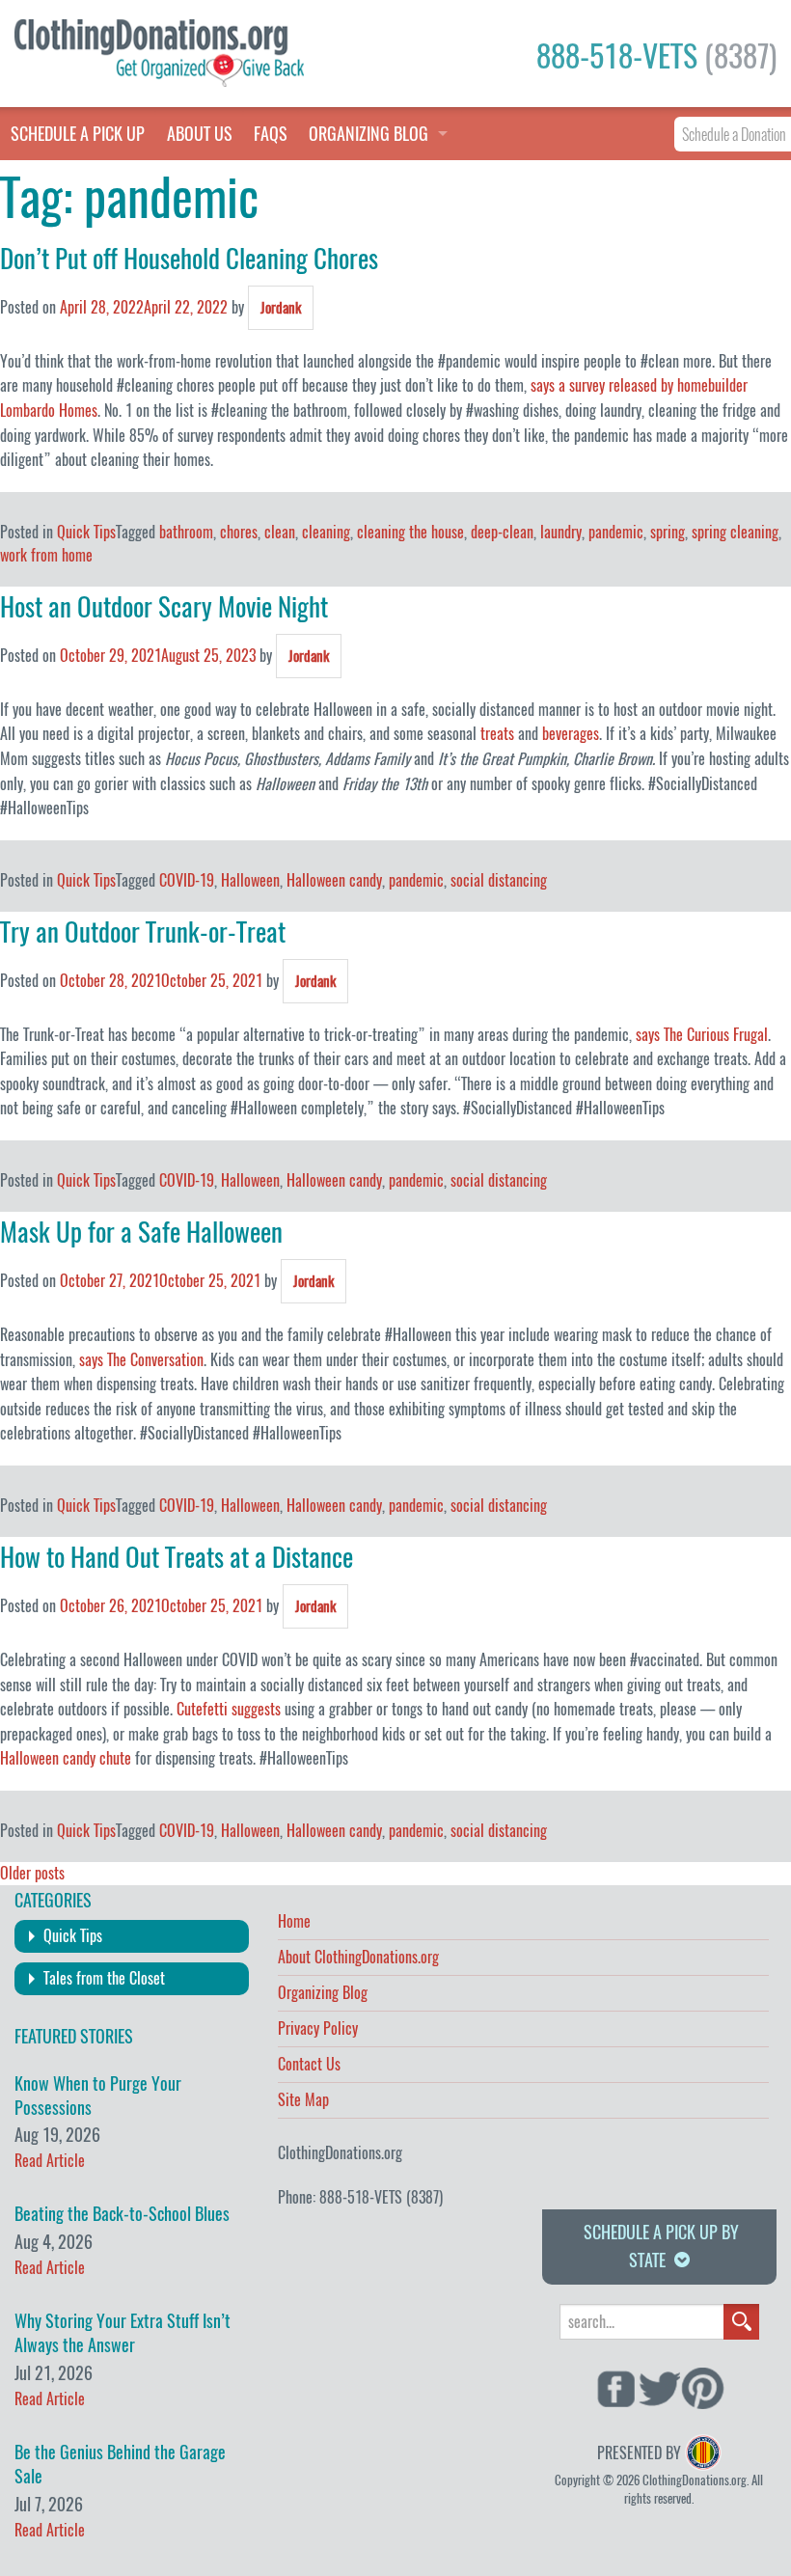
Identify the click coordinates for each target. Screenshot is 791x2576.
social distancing (499, 880)
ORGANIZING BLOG (368, 134)
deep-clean (502, 532)
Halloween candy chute (66, 1758)
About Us (200, 134)
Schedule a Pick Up (78, 134)
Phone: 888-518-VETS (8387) (360, 2197)
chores (239, 532)
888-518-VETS (656, 56)
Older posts (32, 1873)
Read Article (50, 2161)
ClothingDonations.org (340, 2153)
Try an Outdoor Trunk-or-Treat (143, 932)
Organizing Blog (323, 1994)
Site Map (303, 2101)
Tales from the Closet (104, 1978)
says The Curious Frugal (702, 1035)
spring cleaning (735, 532)
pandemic (616, 532)
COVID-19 (187, 880)
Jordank (281, 308)
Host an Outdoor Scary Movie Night (164, 607)
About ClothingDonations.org (358, 1959)
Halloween (250, 880)
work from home (46, 555)
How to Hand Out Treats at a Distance (177, 1557)
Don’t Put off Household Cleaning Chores (189, 259)
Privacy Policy (318, 2030)
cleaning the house (410, 532)
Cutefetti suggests (229, 1709)
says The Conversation (141, 1360)
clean (280, 532)
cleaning (326, 532)
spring (668, 532)
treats (497, 734)
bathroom (186, 532)
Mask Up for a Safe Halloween (141, 1232)
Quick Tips (86, 532)
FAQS (271, 134)
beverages (571, 734)
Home (294, 1923)
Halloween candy (334, 880)
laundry (561, 532)
